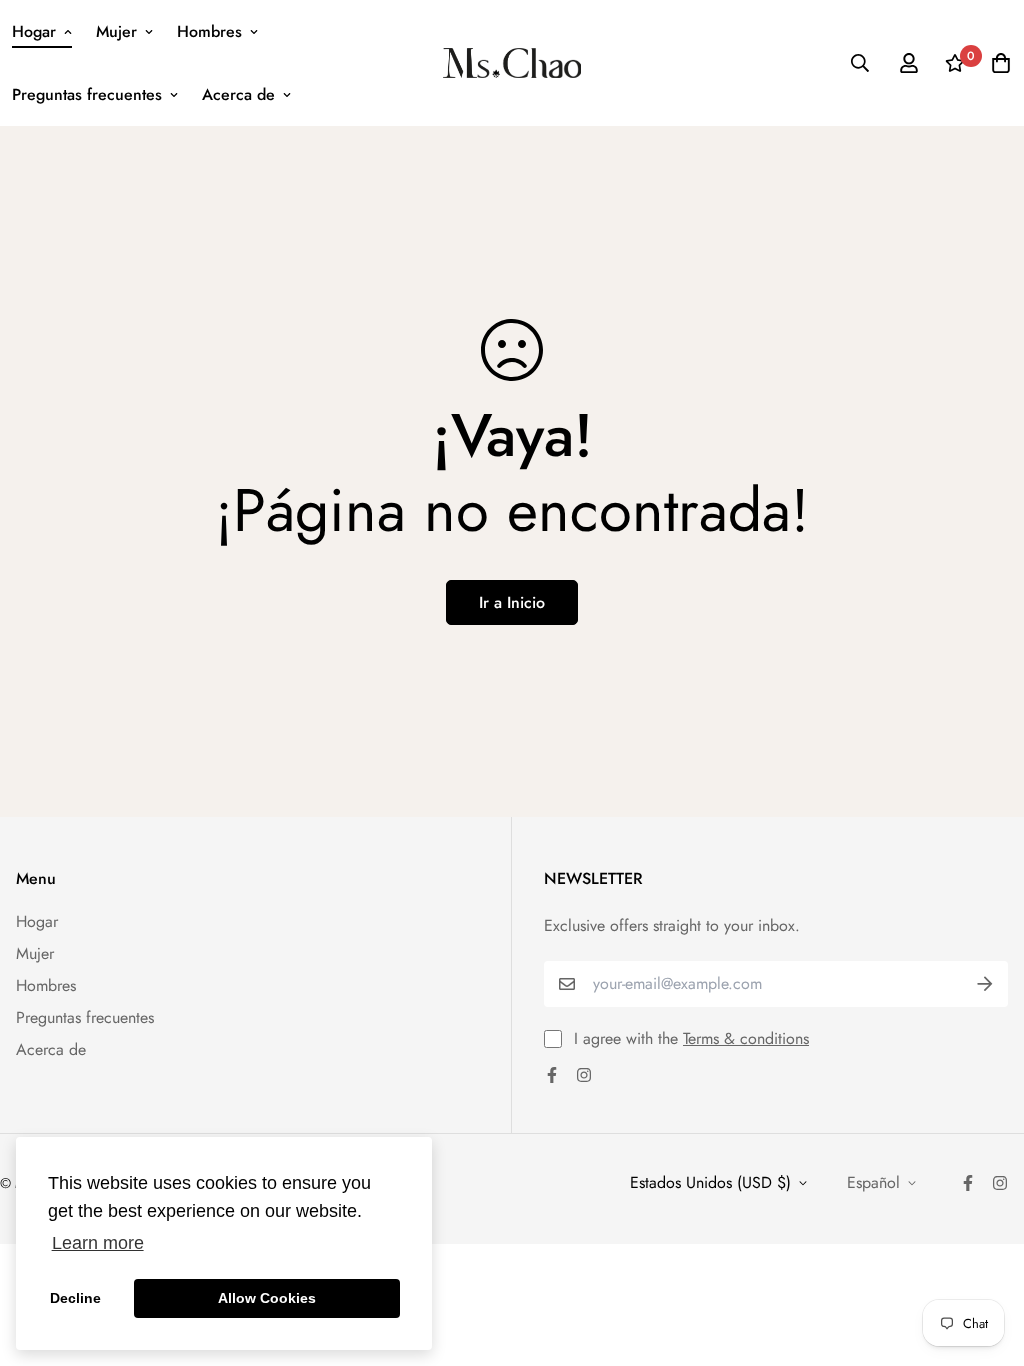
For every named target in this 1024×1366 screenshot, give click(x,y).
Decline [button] (75, 1298)
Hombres (209, 31)
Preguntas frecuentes (87, 94)
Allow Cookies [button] (267, 1298)
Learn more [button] (98, 1243)
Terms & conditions (746, 1038)
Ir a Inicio (512, 602)
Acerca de (238, 94)
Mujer (116, 31)
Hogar (34, 31)
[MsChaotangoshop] (512, 63)
